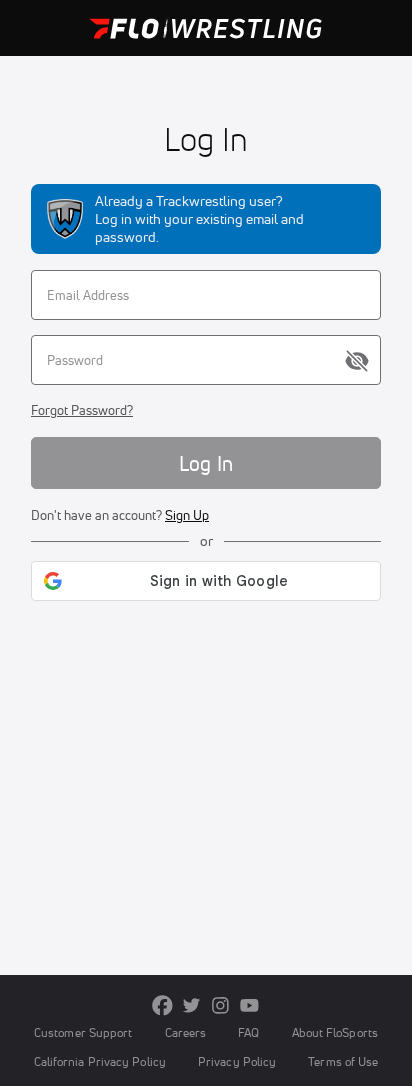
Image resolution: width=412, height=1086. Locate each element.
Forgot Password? (82, 410)
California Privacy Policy (100, 1061)
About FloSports (335, 1032)
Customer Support (83, 1032)
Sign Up (187, 515)
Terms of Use (343, 1061)
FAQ (248, 1032)
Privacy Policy (237, 1061)
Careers (186, 1032)
